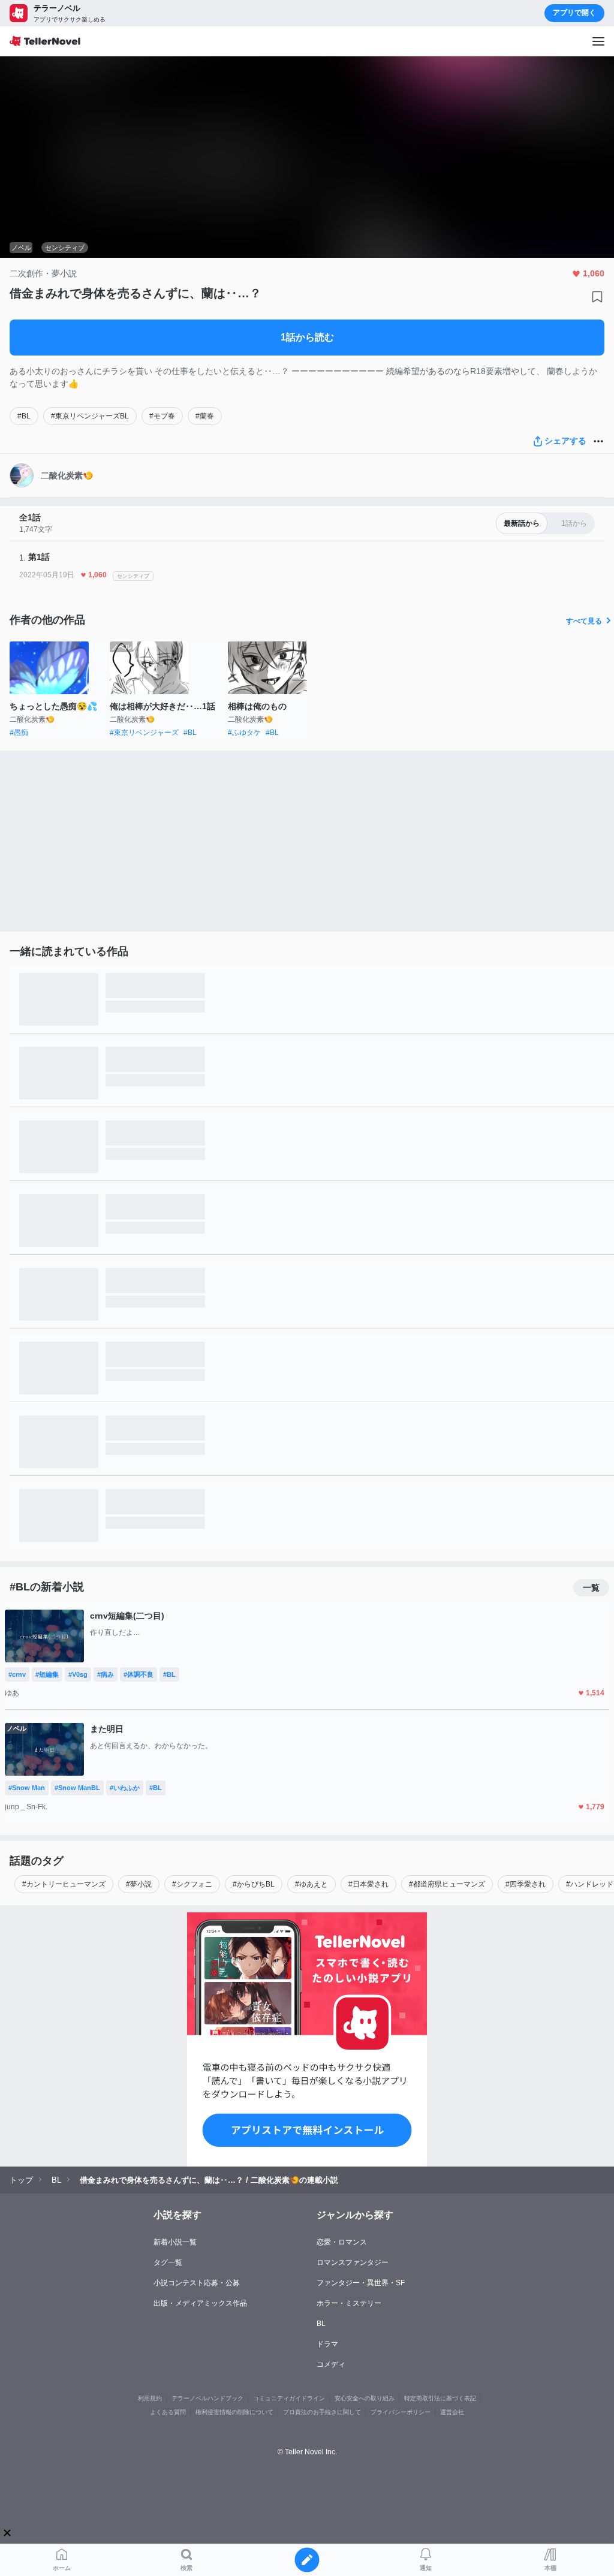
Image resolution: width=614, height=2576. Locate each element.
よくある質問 (168, 2412)
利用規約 (150, 2398)
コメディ (331, 2364)
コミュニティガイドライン (289, 2398)
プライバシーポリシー (401, 2412)
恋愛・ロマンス (342, 2242)
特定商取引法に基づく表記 (440, 2398)
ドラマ (327, 2344)
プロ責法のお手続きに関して (322, 2412)
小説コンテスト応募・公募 (197, 2283)
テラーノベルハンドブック (207, 2398)
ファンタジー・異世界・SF (361, 2283)
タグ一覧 (168, 2262)
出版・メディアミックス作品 (200, 2303)
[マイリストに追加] (597, 297)
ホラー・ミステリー (349, 2303)
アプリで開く (574, 13)
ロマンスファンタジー (353, 2262)
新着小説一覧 (175, 2242)
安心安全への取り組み (365, 2398)
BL (321, 2324)
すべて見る (584, 621)
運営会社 (452, 2412)
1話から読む (307, 337)
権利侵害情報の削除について (234, 2412)
